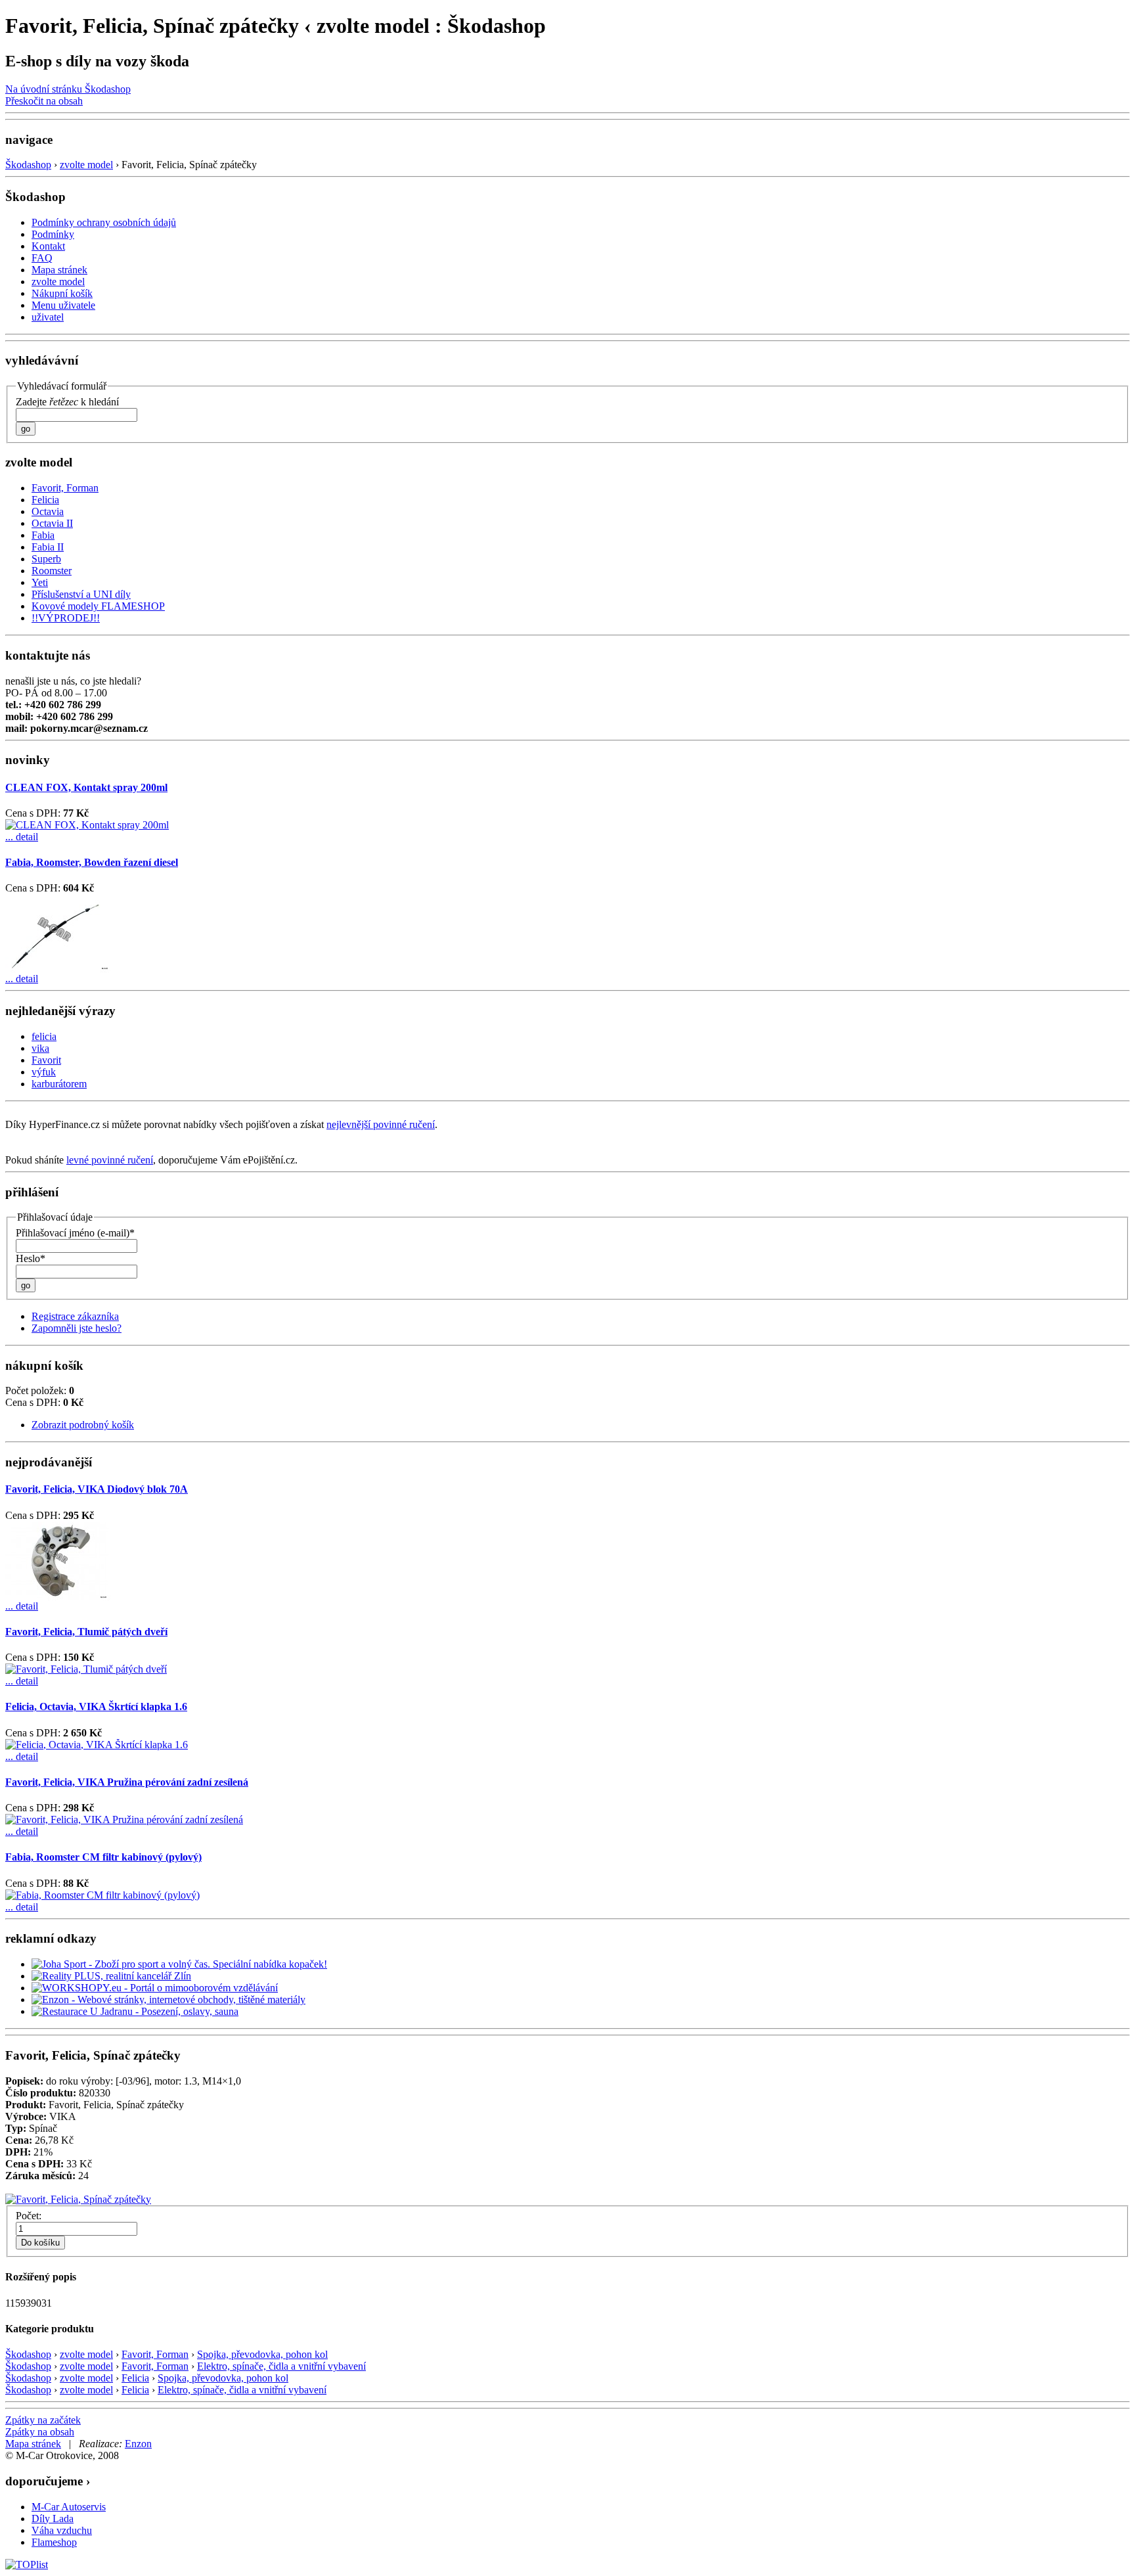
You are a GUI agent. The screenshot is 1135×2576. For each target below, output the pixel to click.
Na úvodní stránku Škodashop (68, 89)
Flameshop (54, 2542)
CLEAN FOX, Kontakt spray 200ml (86, 787)
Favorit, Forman (155, 2354)
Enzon (138, 2444)
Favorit (46, 1060)
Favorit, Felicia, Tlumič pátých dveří (86, 1632)
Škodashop (28, 165)
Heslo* (31, 1258)
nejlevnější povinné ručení (381, 1124)
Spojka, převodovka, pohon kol (262, 2354)
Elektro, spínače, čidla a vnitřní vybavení (281, 2366)
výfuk (44, 1072)
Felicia (135, 2378)
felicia (44, 1036)
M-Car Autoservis (69, 2507)
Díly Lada (53, 2519)
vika (40, 1048)
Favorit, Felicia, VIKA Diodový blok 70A (97, 1489)
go (26, 429)
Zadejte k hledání (67, 402)
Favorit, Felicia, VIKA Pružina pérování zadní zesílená (127, 1782)
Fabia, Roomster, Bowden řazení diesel (92, 862)
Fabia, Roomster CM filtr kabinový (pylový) (103, 1857)
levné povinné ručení (110, 1160)
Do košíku (40, 2243)
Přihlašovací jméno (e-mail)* (75, 1233)
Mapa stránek (33, 2444)
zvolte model (86, 165)
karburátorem (59, 1084)
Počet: (29, 2216)
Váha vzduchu (62, 2530)
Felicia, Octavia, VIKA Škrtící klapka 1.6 (96, 1706)
